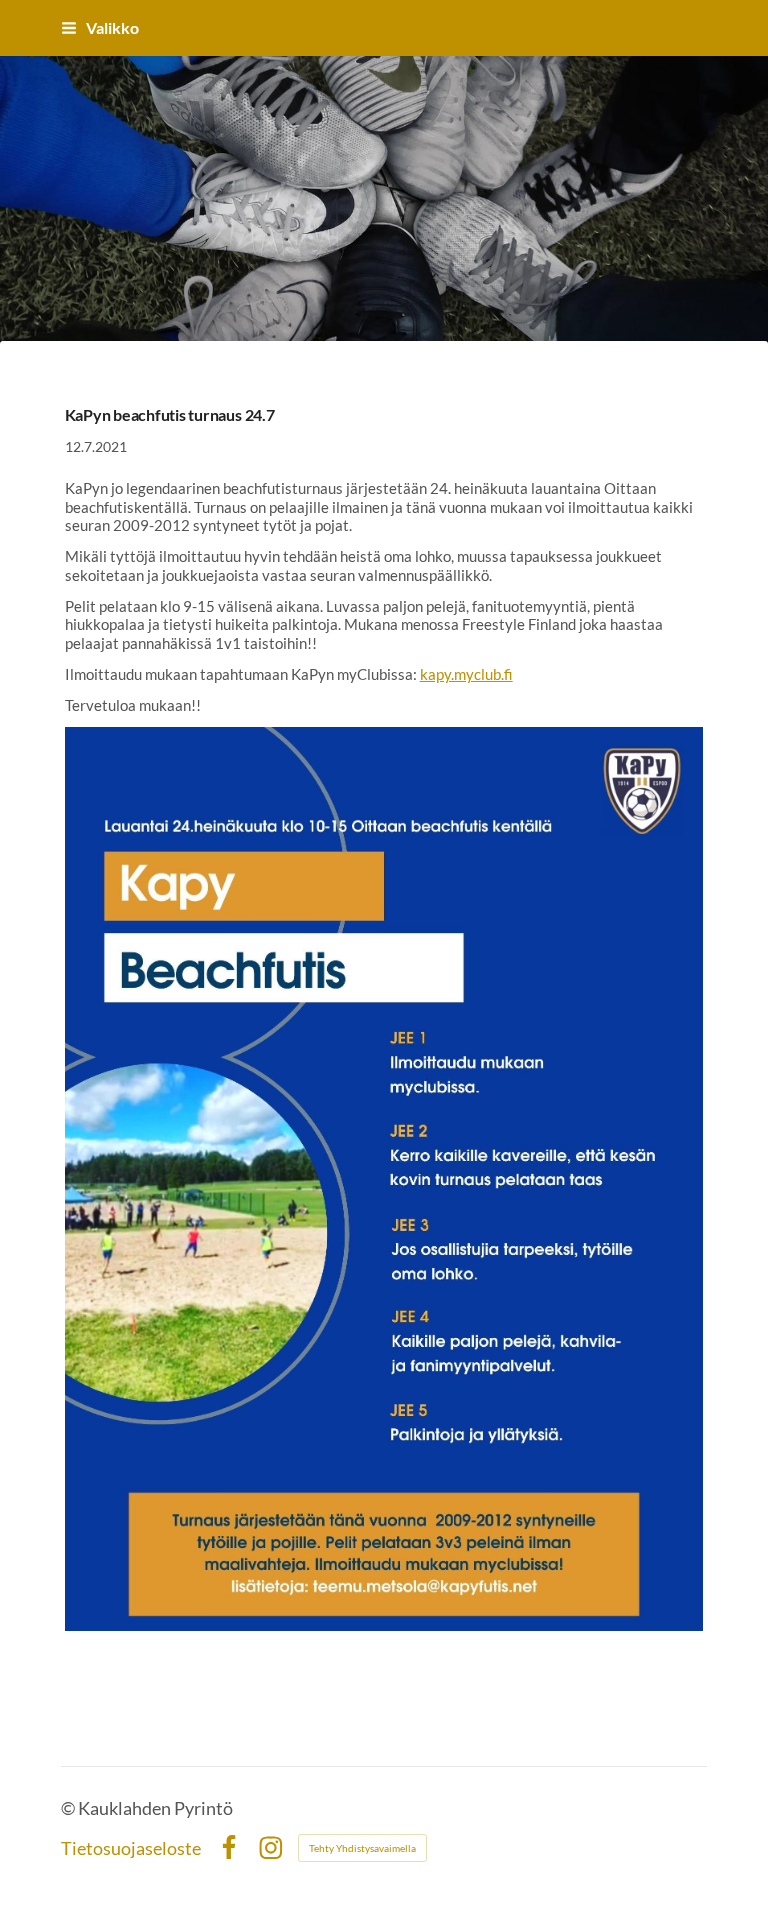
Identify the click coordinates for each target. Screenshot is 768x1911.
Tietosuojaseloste (131, 1848)
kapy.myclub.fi (466, 674)
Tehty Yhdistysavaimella (362, 1848)
